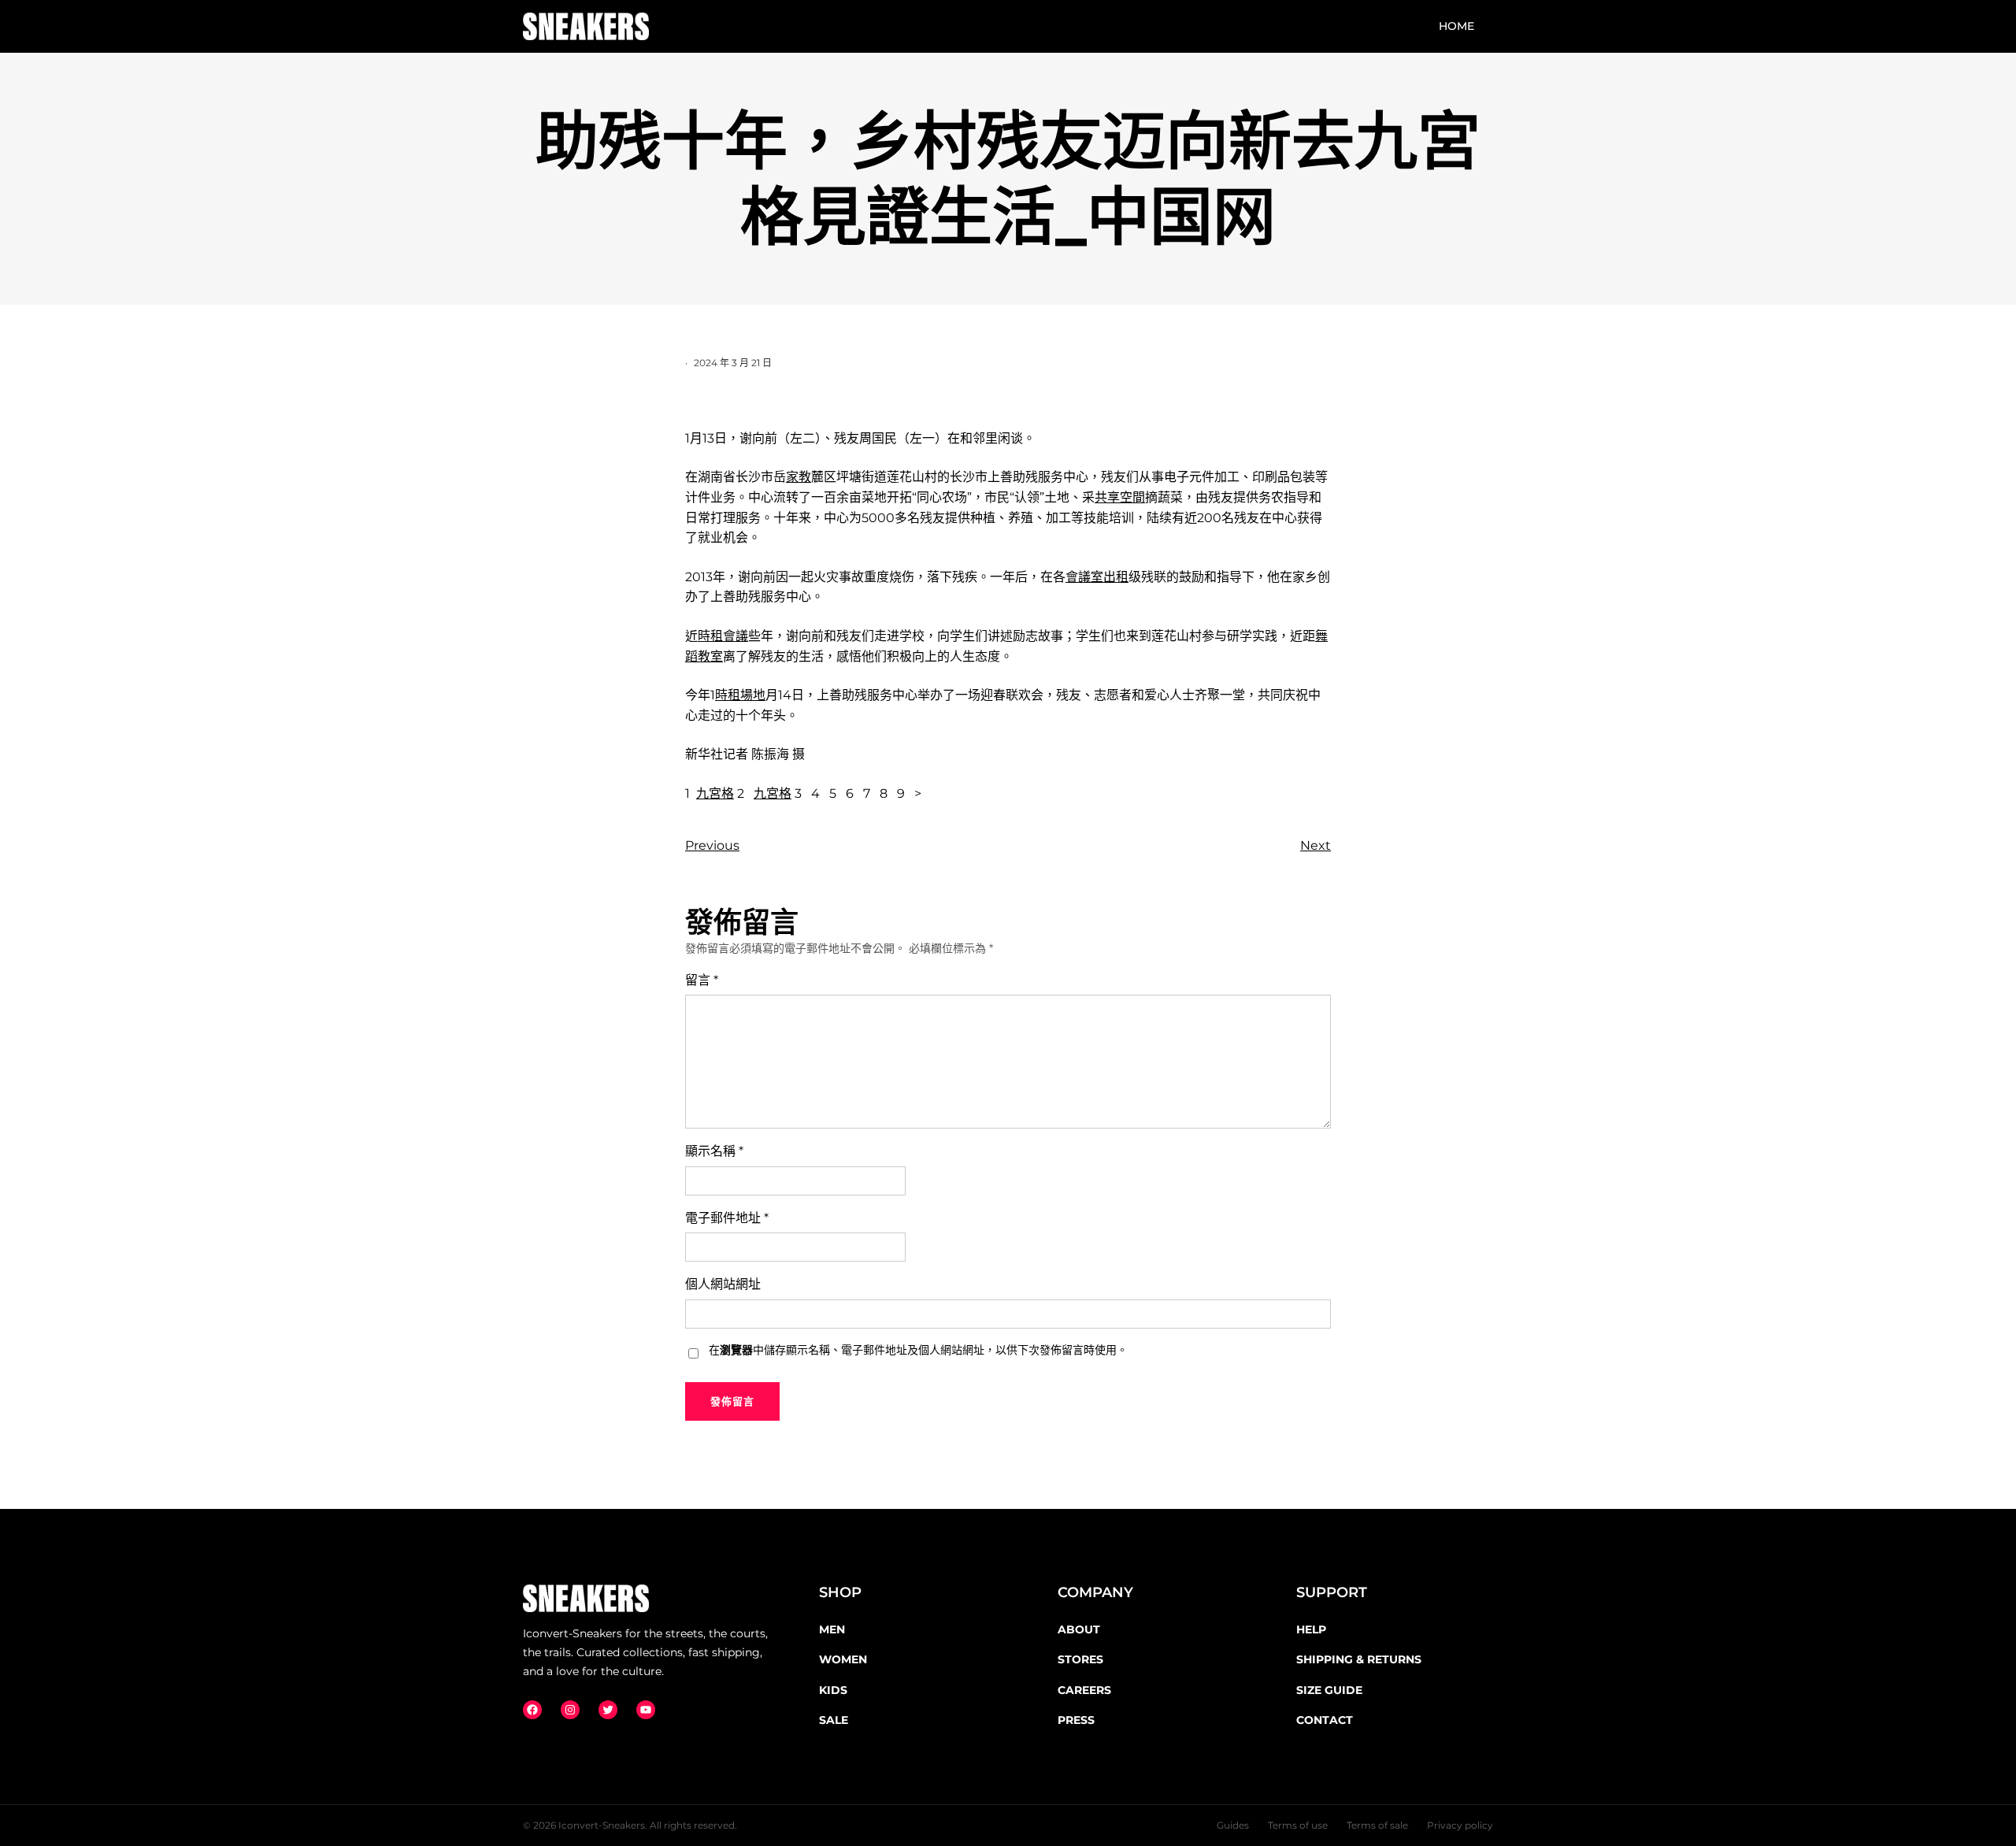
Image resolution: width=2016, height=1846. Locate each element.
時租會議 (723, 636)
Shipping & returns (1359, 1659)
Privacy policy (1460, 1825)
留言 (702, 980)
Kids (833, 1690)
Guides (1233, 1825)
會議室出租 (1097, 577)
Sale (834, 1720)
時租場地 (740, 695)
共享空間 (1120, 497)
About (1079, 1629)
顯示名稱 (714, 1151)
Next (1316, 845)
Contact (1325, 1720)
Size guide (1329, 1690)
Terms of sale (1377, 1825)
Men (832, 1629)
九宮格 (715, 793)
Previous (712, 845)
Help (1311, 1629)
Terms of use (1298, 1825)
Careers (1084, 1690)
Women (843, 1659)
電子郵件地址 (727, 1218)
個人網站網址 (723, 1284)
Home (1456, 26)
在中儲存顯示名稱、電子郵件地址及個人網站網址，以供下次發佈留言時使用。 (918, 1350)
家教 (799, 477)
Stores (1080, 1659)
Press (1076, 1720)
